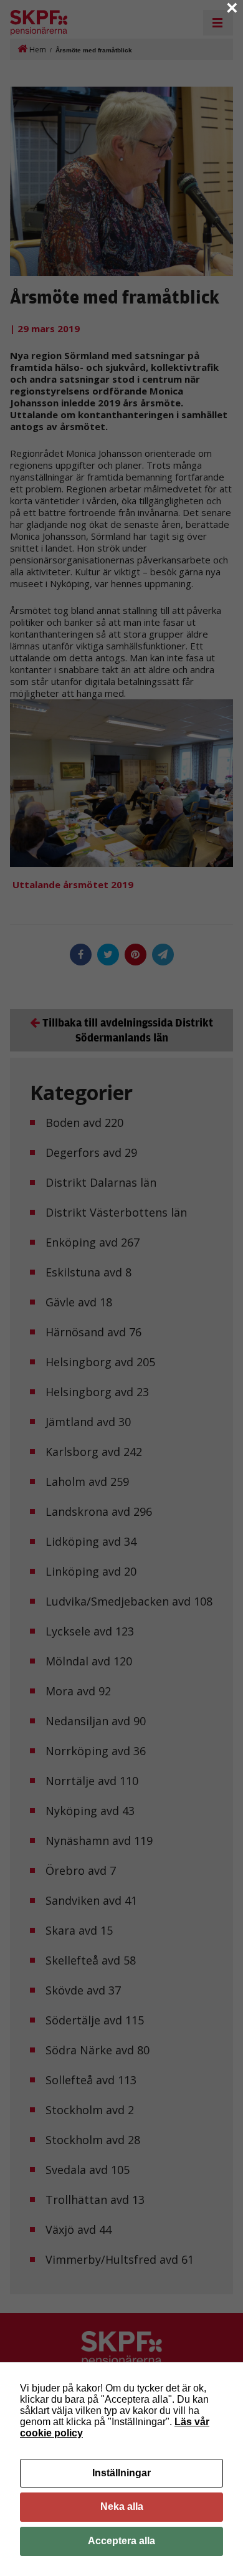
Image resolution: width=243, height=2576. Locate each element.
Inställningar (121, 2473)
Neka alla (122, 2507)
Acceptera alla (121, 2541)
